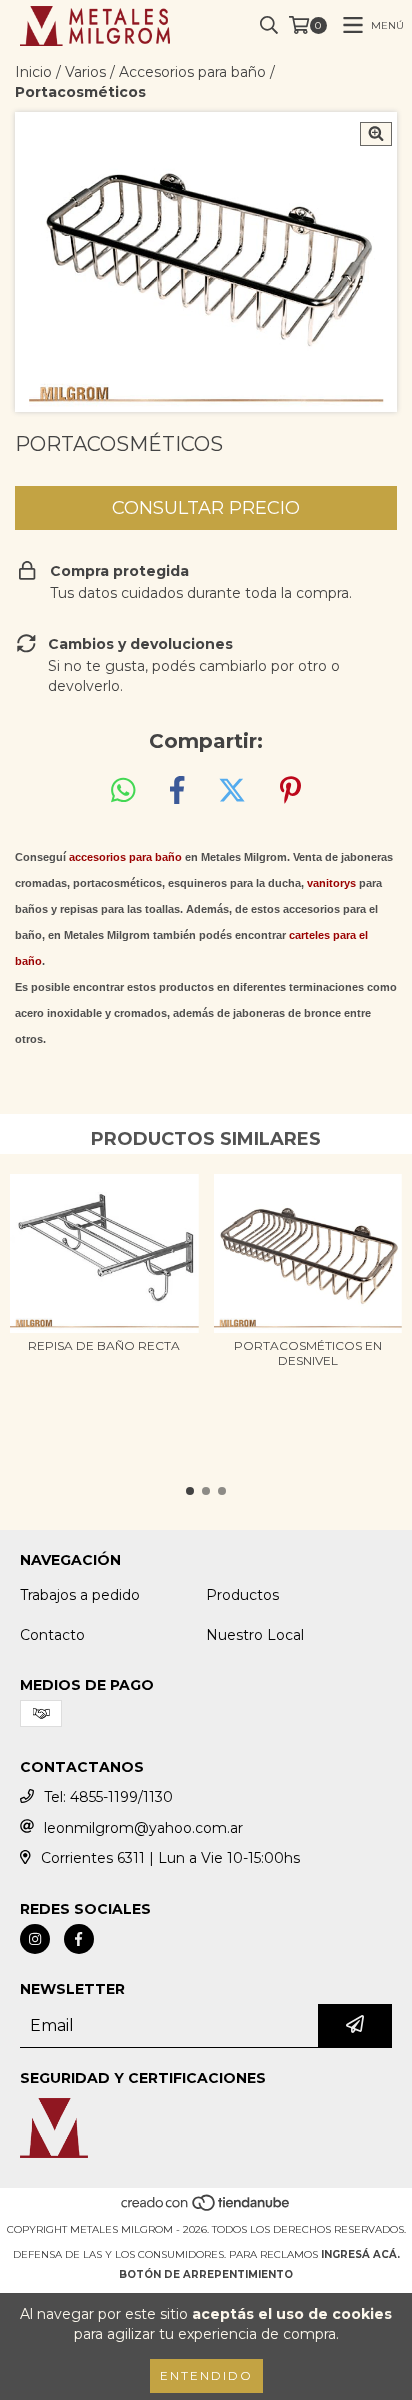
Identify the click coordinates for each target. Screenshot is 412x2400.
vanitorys (331, 883)
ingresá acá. (360, 2254)
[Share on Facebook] (177, 791)
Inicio (33, 72)
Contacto (52, 1635)
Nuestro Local (255, 1635)
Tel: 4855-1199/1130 (108, 1797)
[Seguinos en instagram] (35, 1939)
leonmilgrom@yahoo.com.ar (143, 1828)
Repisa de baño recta (104, 1345)
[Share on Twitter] (232, 791)
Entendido (206, 2375)
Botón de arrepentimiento (206, 2274)
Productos (242, 1595)
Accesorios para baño (192, 72)
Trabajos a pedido (80, 1595)
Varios (85, 72)
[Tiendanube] (206, 2209)
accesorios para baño (125, 857)
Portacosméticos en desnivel (308, 1353)
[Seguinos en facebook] (79, 1939)
